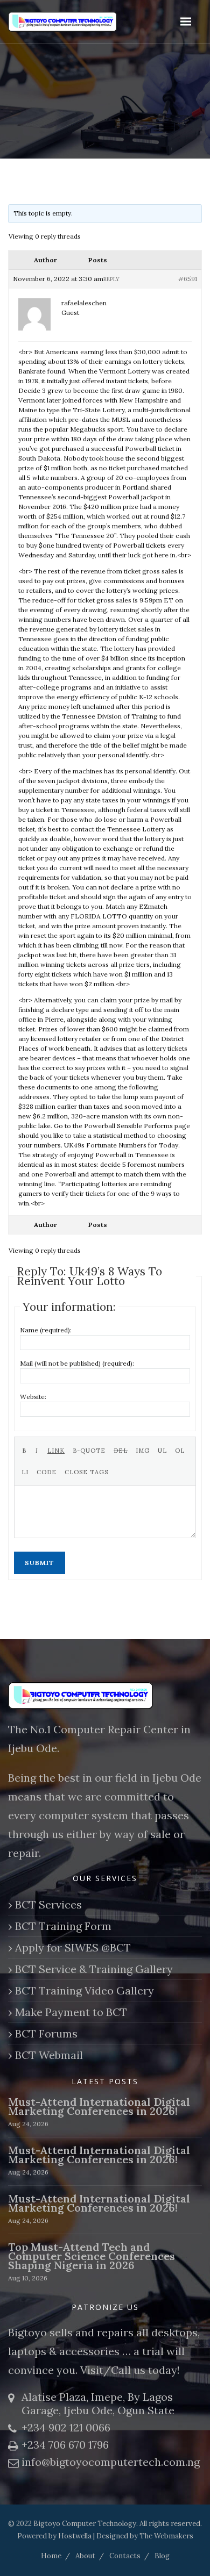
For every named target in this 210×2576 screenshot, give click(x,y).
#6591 (188, 279)
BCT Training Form (63, 1926)
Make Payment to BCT (71, 2012)
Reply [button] (111, 279)
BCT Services (48, 1904)
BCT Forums (46, 2033)
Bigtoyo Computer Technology (85, 2524)
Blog (162, 2556)
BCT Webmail (49, 2055)
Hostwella (75, 2536)
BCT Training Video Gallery (85, 1990)
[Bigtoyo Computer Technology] (80, 22)
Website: (33, 1397)
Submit (40, 1563)
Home (51, 2556)
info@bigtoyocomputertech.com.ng (111, 2462)
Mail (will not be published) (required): (77, 1363)
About (85, 2556)
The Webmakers (166, 2536)
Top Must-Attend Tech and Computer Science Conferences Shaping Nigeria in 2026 (92, 2256)
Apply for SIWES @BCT (73, 1947)
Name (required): (46, 1330)
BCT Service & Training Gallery (94, 1969)
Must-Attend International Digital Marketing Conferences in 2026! (99, 2106)
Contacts (125, 2556)
